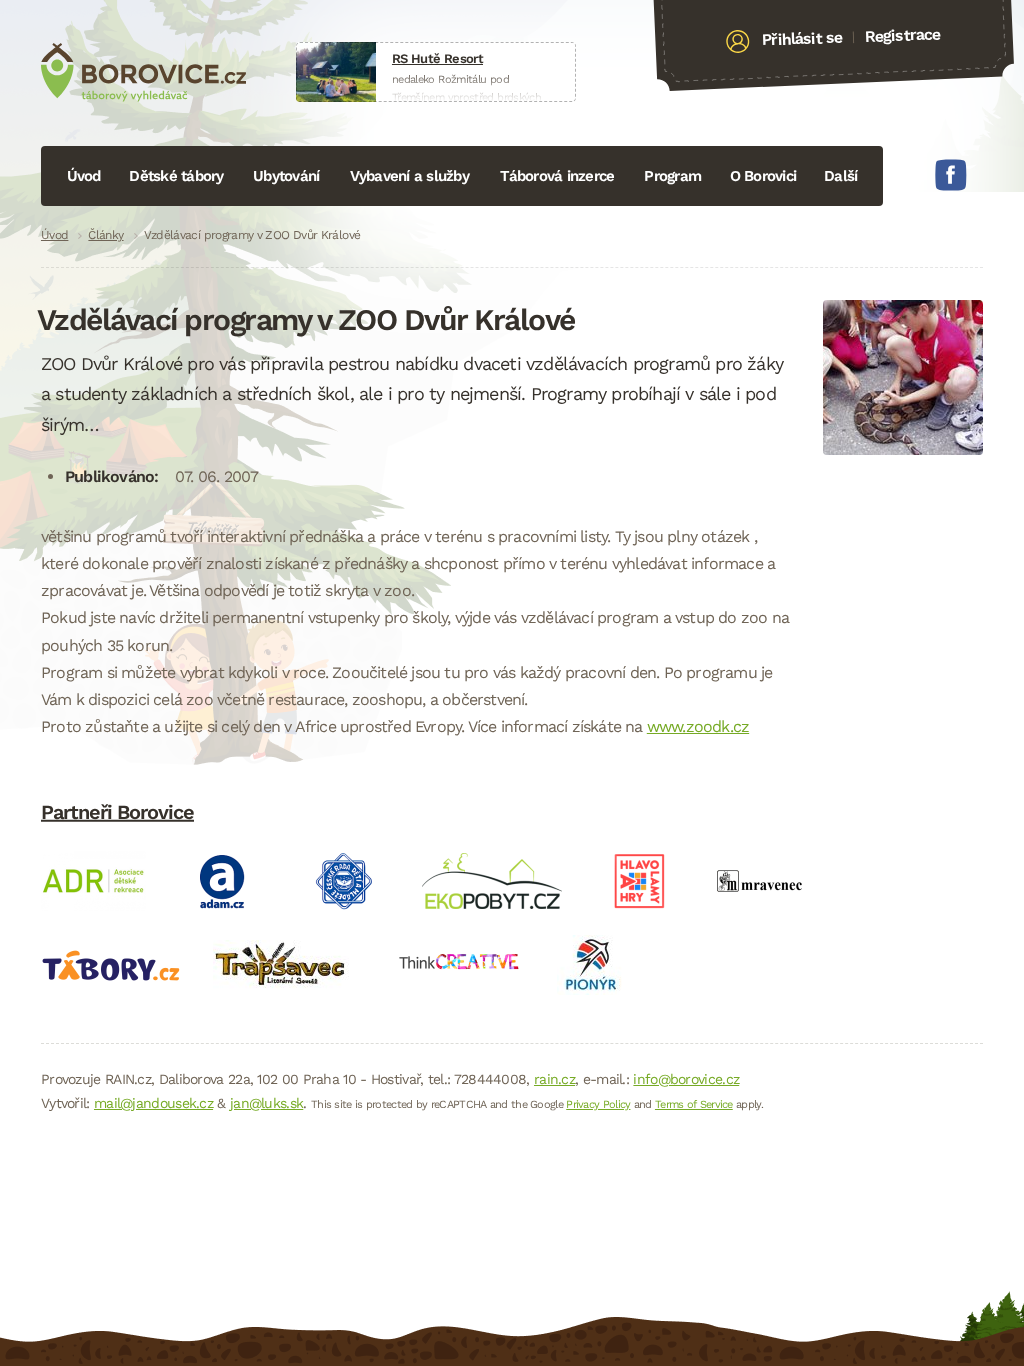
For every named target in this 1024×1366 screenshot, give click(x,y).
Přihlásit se (802, 39)
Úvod (84, 176)
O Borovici (763, 176)
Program (672, 176)
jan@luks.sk (266, 1103)
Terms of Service (694, 1104)
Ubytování (286, 176)
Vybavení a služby (409, 176)
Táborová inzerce (557, 176)
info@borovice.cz (686, 1079)
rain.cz (554, 1079)
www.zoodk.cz (698, 726)
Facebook (951, 175)
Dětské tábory (176, 176)
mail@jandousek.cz (153, 1103)
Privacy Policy (598, 1104)
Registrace (902, 35)
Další (840, 176)
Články (105, 235)
